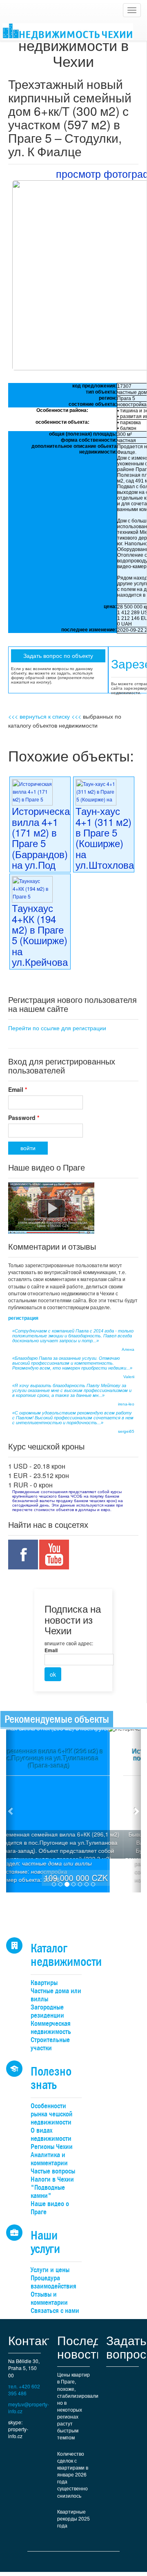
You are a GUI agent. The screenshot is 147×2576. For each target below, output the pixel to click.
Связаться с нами (55, 2311)
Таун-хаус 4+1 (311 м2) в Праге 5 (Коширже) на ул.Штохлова (105, 838)
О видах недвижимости (51, 2134)
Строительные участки (50, 2044)
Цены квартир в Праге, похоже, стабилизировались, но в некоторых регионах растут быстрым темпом (78, 2406)
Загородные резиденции (47, 2011)
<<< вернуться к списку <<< (45, 716)
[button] (11, 1811)
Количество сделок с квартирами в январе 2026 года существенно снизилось (73, 2474)
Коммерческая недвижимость (51, 2028)
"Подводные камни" (48, 2192)
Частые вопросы (53, 2171)
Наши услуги (45, 2242)
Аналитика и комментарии (49, 2159)
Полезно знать (51, 2078)
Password (24, 1118)
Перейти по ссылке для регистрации (57, 1028)
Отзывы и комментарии (49, 2298)
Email (18, 1089)
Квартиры (44, 1983)
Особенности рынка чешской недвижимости (51, 2114)
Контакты (35, 2340)
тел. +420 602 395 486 (24, 2390)
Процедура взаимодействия (53, 2282)
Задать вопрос (126, 2347)
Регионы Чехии (52, 2147)
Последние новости (89, 2347)
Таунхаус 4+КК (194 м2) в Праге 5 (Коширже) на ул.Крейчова (40, 935)
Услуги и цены (50, 2270)
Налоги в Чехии (52, 2179)
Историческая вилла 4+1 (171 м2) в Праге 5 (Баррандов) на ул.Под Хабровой (43, 843)
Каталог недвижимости (66, 1955)
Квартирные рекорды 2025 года (73, 2518)
